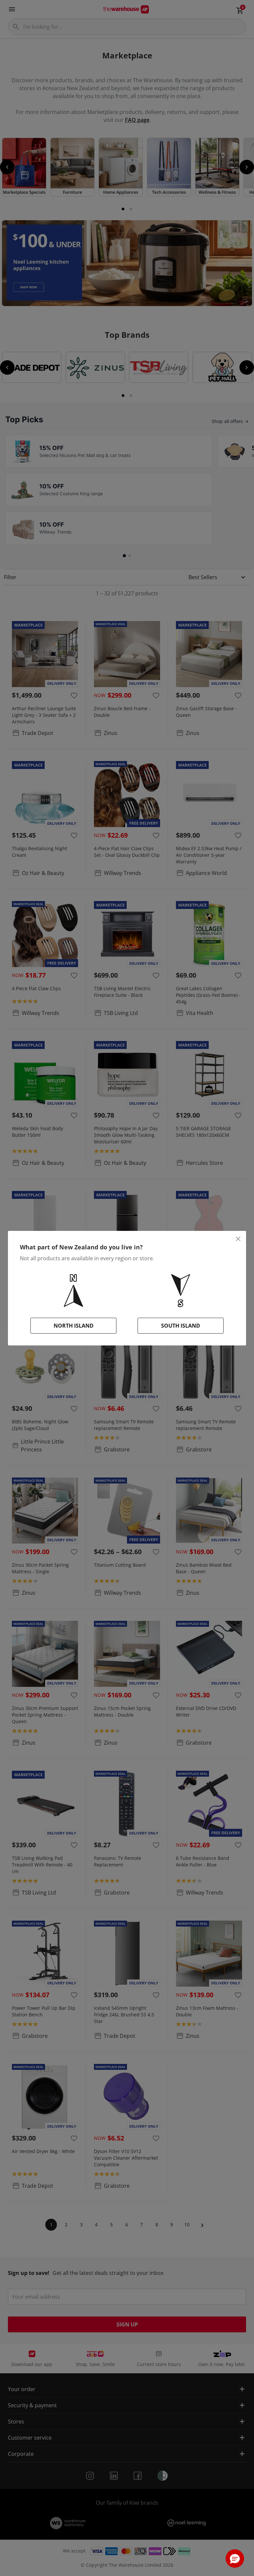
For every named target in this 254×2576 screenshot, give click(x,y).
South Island (181, 1326)
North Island (74, 1326)
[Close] (238, 1239)
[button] (235, 2559)
